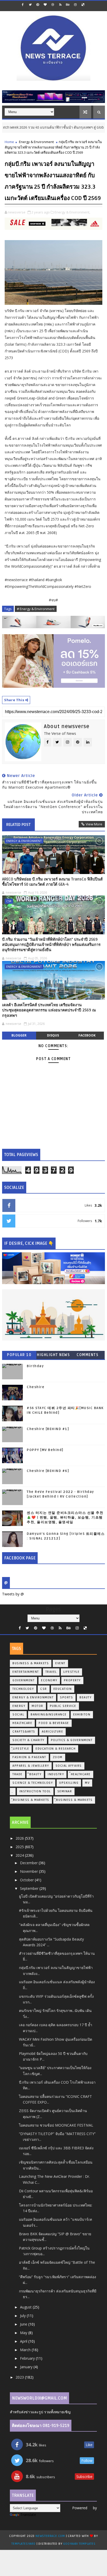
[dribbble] (53, 5)
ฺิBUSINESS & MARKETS (74, 1800)
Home (9, 142)
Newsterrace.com (51, 2536)
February (28, 2358)
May (24, 2333)
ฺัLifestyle (21, 1749)
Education (63, 1689)
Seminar (65, 1791)
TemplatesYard (23, 2544)
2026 (20, 1838)
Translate (28, 2515)
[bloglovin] (45, 5)
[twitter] (30, 5)
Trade (18, 1774)
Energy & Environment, (72, 212)
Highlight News (53, 1355)
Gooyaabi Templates (79, 2544)
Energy (19, 1706)
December (29, 1863)
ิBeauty (35, 1774)
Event (60, 1663)
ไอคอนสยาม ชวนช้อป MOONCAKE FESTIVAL (56, 2125)
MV (87, 1783)
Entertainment (26, 1672)
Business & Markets (31, 1663)
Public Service (63, 1706)
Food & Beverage (54, 1723)
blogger (19, 1035)
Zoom (58, 1757)
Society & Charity (28, 1740)
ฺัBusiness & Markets (31, 1800)
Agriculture (53, 1732)
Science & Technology (33, 1783)
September (30, 1888)
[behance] (68, 5)
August (26, 2307)
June (24, 2324)
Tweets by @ (13, 1594)
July (23, 2316)
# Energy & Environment (36, 609)
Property (72, 1680)
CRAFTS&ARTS (24, 1732)
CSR (9, 901)
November (29, 1871)
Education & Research (56, 1749)
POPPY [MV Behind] (45, 1450)
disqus (53, 1035)
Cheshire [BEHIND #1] (48, 1429)
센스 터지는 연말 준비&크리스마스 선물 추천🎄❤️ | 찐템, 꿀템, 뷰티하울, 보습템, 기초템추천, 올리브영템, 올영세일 (65, 1518)
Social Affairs (69, 1766)
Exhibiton (82, 1715)
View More (94, 824)
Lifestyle (72, 1672)
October (27, 1880)
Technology (23, 1689)
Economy (49, 1680)
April (24, 2341)
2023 (20, 2377)
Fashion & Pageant (29, 1757)
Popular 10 (19, 1355)
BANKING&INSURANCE (49, 1715)
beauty (85, 1697)
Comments (88, 1355)
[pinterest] (38, 5)
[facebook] (23, 5)
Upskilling (69, 1783)
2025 (20, 1847)
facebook (87, 1035)
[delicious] (83, 5)
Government (24, 1680)
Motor (38, 1706)
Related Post (18, 825)
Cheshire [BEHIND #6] (48, 1471)
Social (18, 1715)
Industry (56, 1774)
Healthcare (22, 1723)
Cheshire (36, 1387)
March (26, 2350)
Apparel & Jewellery (31, 1766)
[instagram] (75, 5)
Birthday (35, 1366)
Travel (51, 1672)
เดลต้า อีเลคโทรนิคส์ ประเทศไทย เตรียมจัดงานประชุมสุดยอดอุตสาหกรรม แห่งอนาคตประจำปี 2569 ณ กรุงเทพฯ (49, 1010)
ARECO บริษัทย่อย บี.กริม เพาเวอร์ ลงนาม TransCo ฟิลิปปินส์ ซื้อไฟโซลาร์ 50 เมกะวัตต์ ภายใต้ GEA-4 (52, 882)
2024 (20, 1855)
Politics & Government (72, 1740)
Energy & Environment (36, 142)
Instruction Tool (35, 1791)
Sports (66, 1697)
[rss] (60, 5)
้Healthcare (81, 1774)
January (27, 2367)
